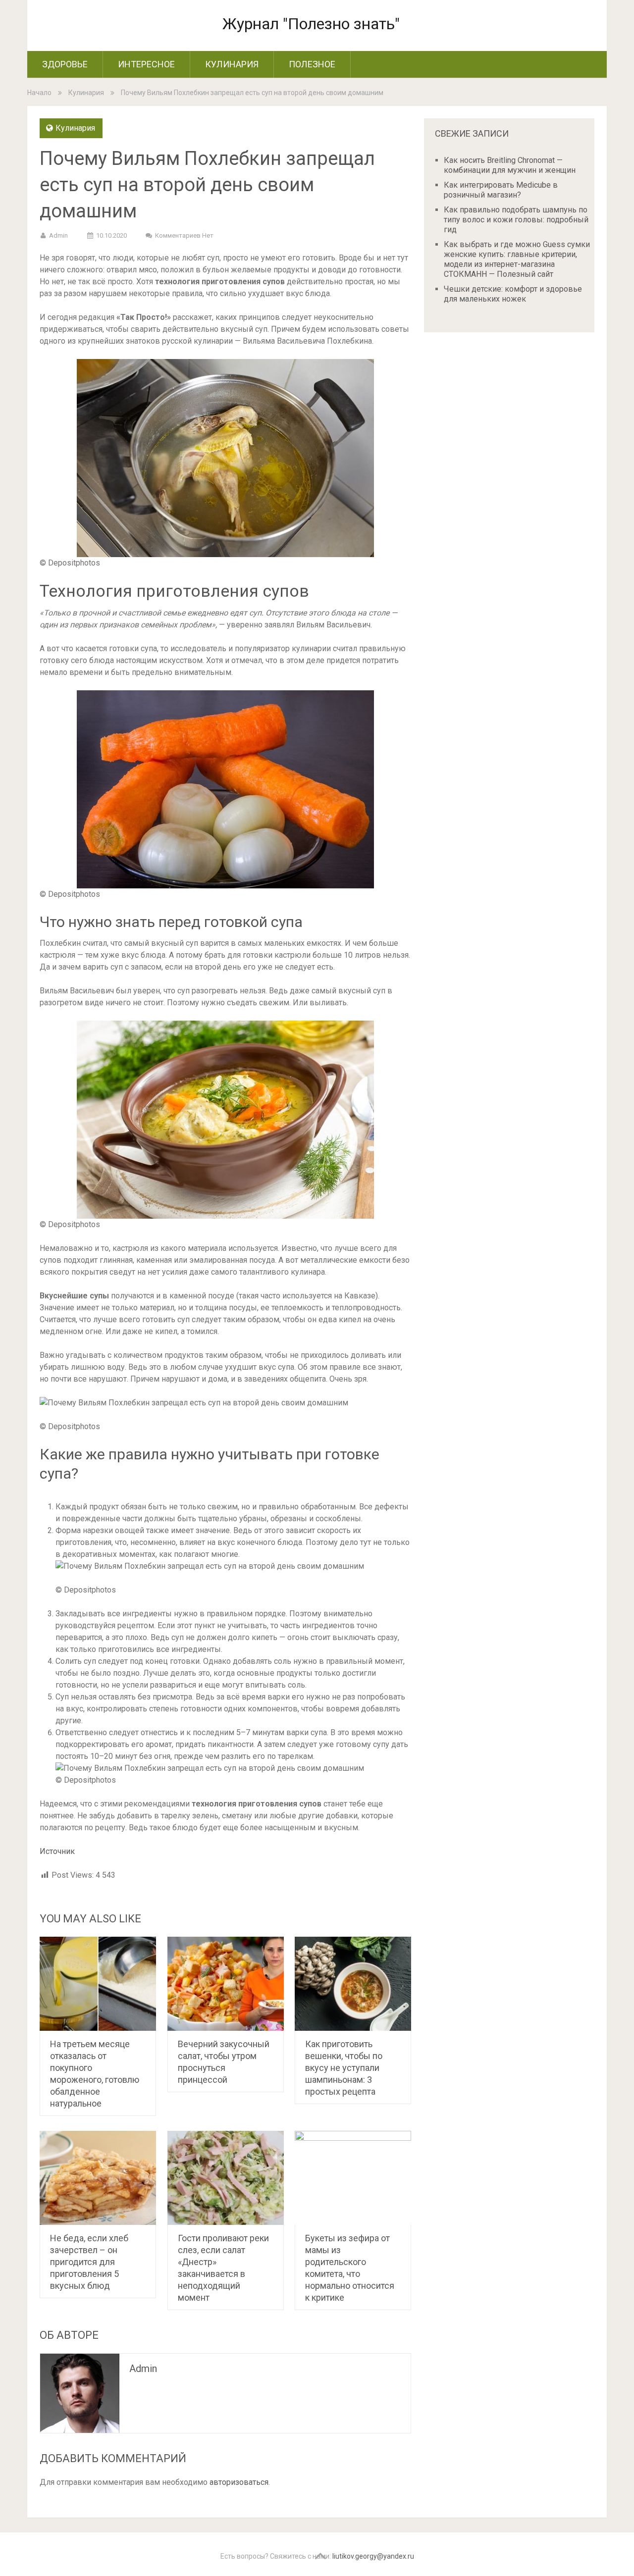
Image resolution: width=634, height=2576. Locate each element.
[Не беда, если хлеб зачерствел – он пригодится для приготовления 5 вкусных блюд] (98, 2178)
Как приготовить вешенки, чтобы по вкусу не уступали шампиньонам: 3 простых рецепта (344, 2068)
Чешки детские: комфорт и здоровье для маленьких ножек (513, 294)
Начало (39, 93)
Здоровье (65, 64)
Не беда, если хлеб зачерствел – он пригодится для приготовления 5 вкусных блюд (89, 2262)
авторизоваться (239, 2482)
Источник (57, 1851)
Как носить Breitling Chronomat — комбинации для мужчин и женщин (510, 165)
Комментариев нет (184, 235)
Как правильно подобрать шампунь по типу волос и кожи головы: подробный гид (516, 220)
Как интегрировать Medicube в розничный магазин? (501, 190)
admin (58, 235)
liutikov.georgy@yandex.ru (373, 2556)
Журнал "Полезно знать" (311, 24)
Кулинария (232, 64)
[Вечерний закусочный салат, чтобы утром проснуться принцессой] (226, 1984)
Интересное (146, 64)
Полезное (312, 64)
